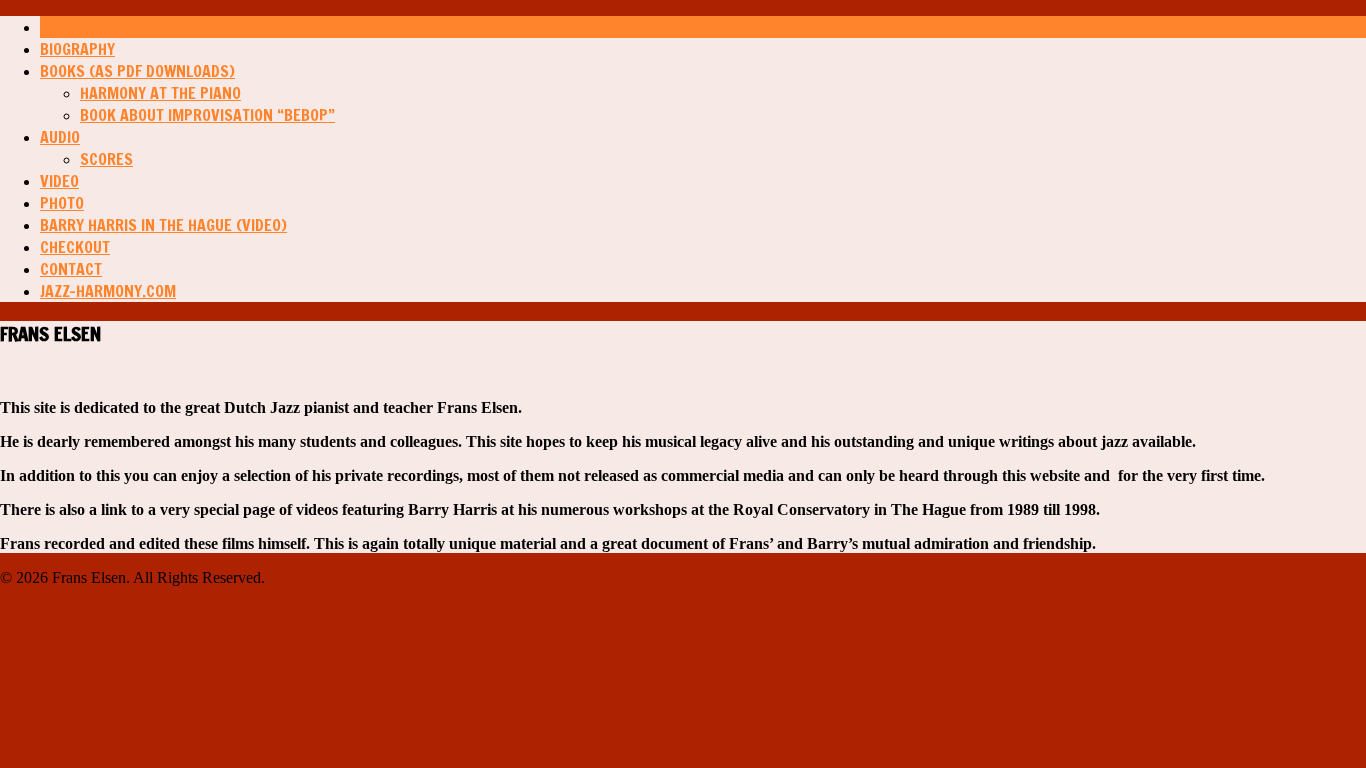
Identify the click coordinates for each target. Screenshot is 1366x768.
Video (59, 181)
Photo (62, 203)
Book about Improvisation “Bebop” (207, 115)
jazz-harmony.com (108, 291)
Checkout (75, 247)
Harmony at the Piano (160, 93)
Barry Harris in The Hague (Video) (163, 225)
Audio (60, 137)
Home (59, 27)
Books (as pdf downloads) (137, 71)
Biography (77, 49)
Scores (106, 159)
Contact (71, 269)
